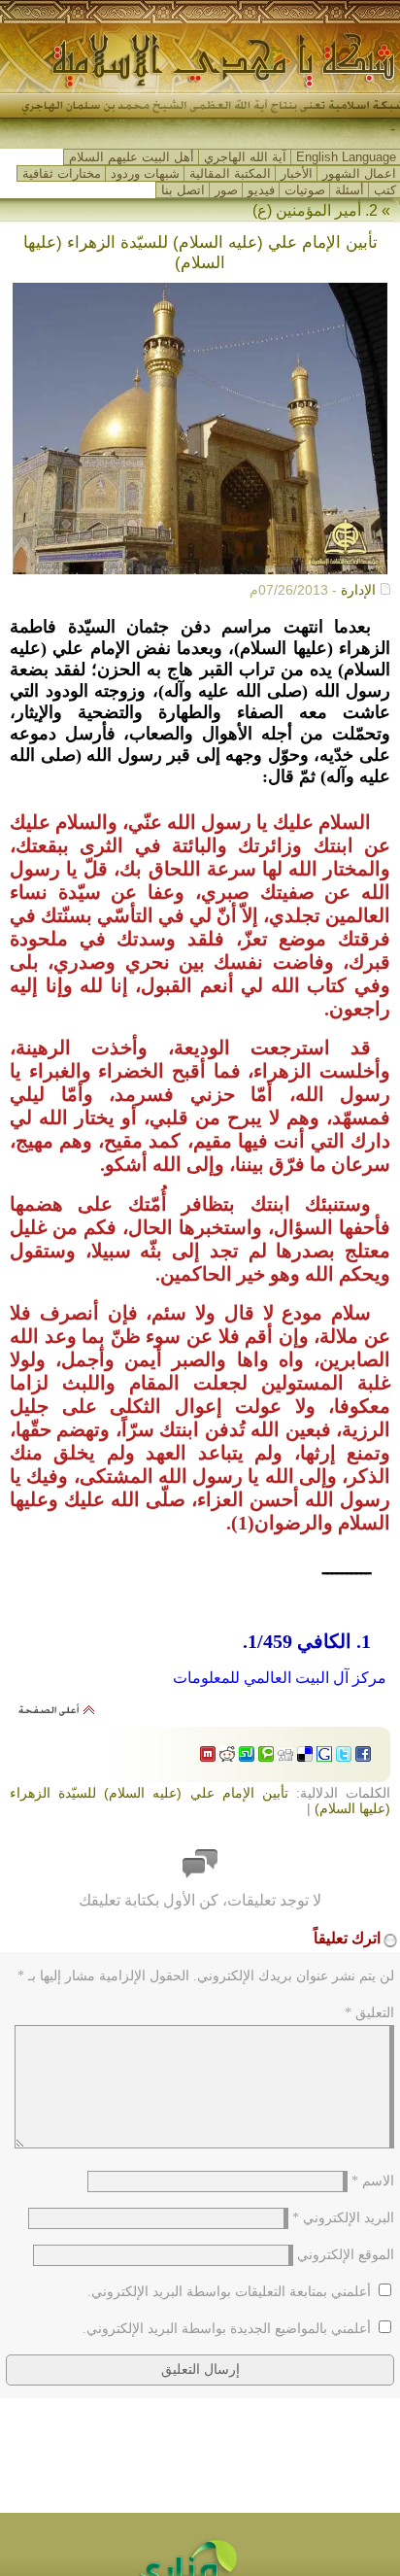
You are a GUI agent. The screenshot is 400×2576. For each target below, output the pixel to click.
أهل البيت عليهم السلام (132, 157)
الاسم (373, 2181)
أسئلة (350, 190)
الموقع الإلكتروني (346, 2255)
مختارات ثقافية (62, 173)
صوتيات (305, 190)
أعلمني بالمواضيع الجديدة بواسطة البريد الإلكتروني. (227, 2329)
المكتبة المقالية (230, 173)
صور (226, 190)
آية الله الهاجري (245, 157)
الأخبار (297, 173)
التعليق (369, 2013)
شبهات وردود (145, 173)
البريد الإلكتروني (343, 2218)
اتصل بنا (183, 190)
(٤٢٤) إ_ (369, 130)
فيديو (261, 190)
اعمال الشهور (359, 173)
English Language (346, 157)
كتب (385, 190)
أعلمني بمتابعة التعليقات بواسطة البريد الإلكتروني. (229, 2292)
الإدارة (358, 590)
